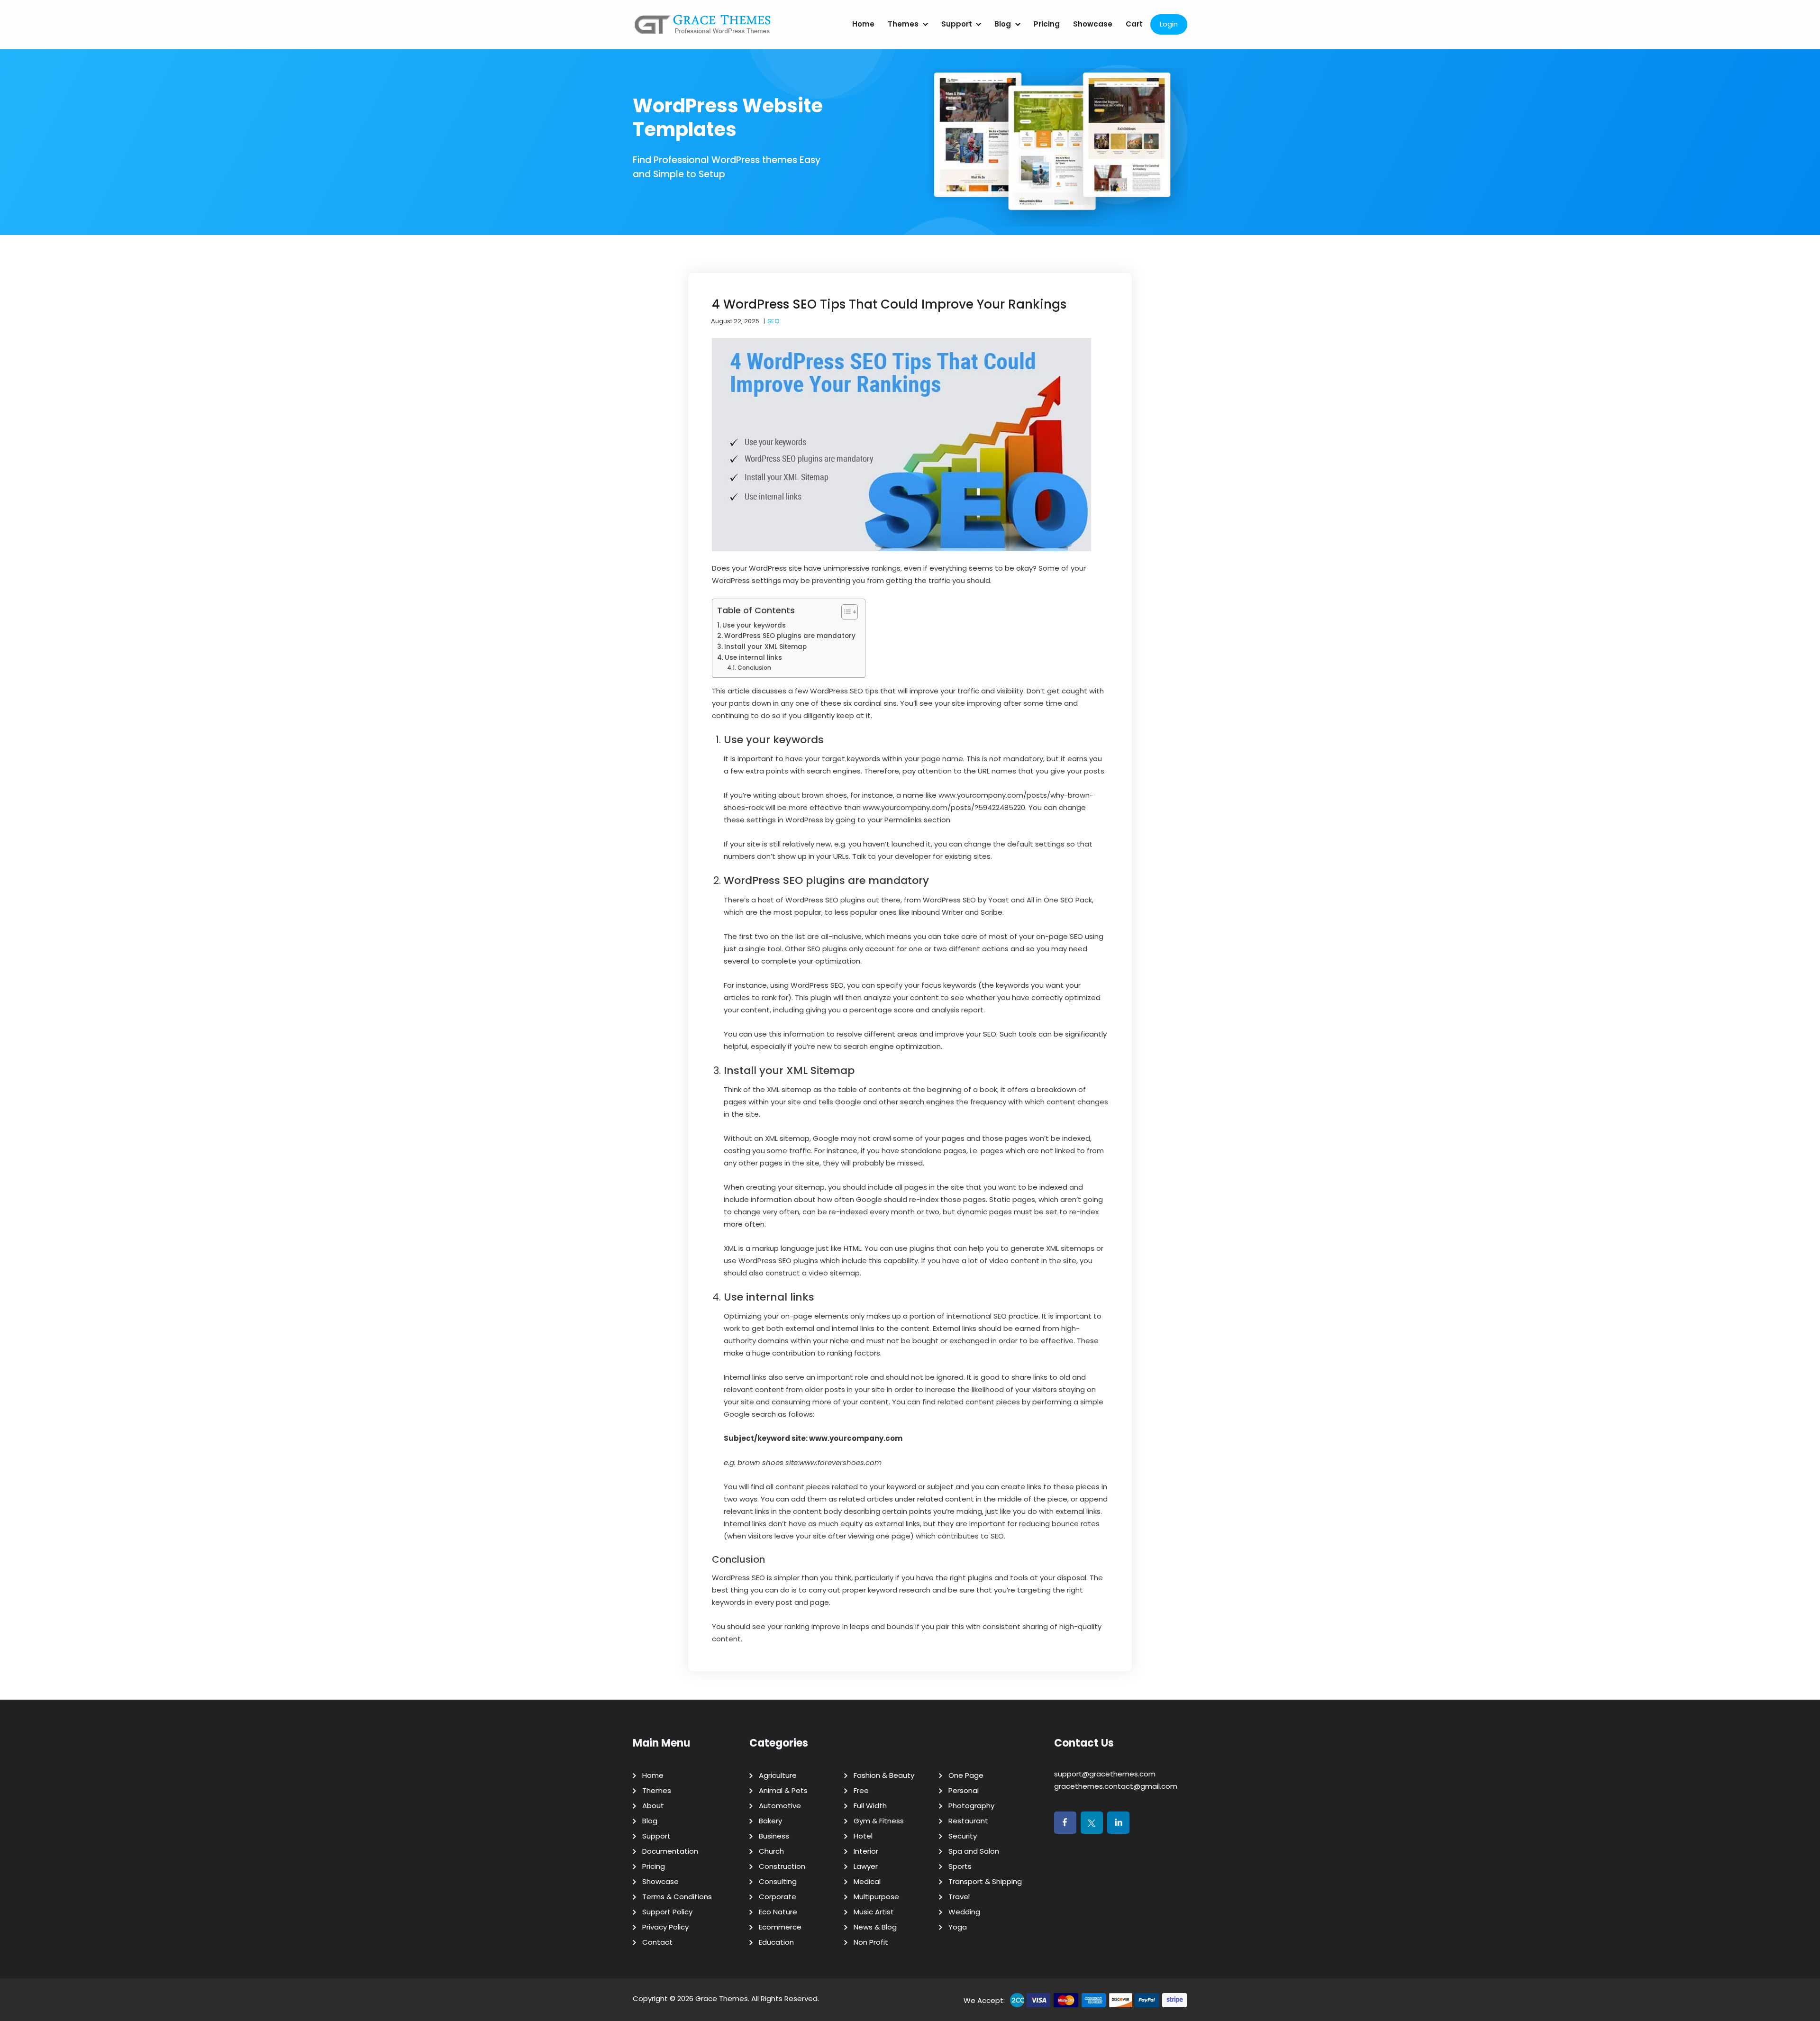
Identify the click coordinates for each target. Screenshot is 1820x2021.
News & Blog (875, 1927)
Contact (657, 1942)
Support (957, 24)
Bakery (770, 1821)
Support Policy (667, 1912)
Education (776, 1942)
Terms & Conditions (677, 1897)
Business (774, 1836)
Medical (867, 1881)
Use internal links (753, 658)
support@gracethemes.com (1105, 1774)
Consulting (778, 1881)
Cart (1134, 24)
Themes (903, 24)
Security (963, 1836)
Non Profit (871, 1942)
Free (861, 1790)
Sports (960, 1866)
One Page (966, 1775)
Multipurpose (876, 1897)
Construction (782, 1866)
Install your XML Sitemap (765, 647)
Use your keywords (754, 625)
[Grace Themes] (703, 28)
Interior (866, 1851)
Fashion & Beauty (884, 1775)
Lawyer (866, 1866)
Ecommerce (780, 1927)
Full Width (870, 1806)
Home (863, 24)
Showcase (1093, 24)
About (653, 1806)
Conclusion (754, 668)
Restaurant (968, 1821)
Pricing (1047, 24)
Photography (971, 1806)
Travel (959, 1897)
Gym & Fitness (879, 1821)
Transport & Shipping (985, 1881)
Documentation (670, 1851)
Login (1169, 24)
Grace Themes (722, 1998)
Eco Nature (778, 1912)
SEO (773, 321)
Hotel (863, 1836)
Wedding (964, 1912)
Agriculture (778, 1775)
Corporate (778, 1897)
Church (771, 1851)
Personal (964, 1790)
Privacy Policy (665, 1927)
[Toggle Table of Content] (845, 612)
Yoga (958, 1927)
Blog (1003, 24)
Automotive (780, 1806)
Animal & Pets (783, 1790)
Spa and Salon (974, 1851)
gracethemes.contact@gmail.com (1116, 1786)
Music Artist (874, 1912)
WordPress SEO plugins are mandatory (790, 636)
